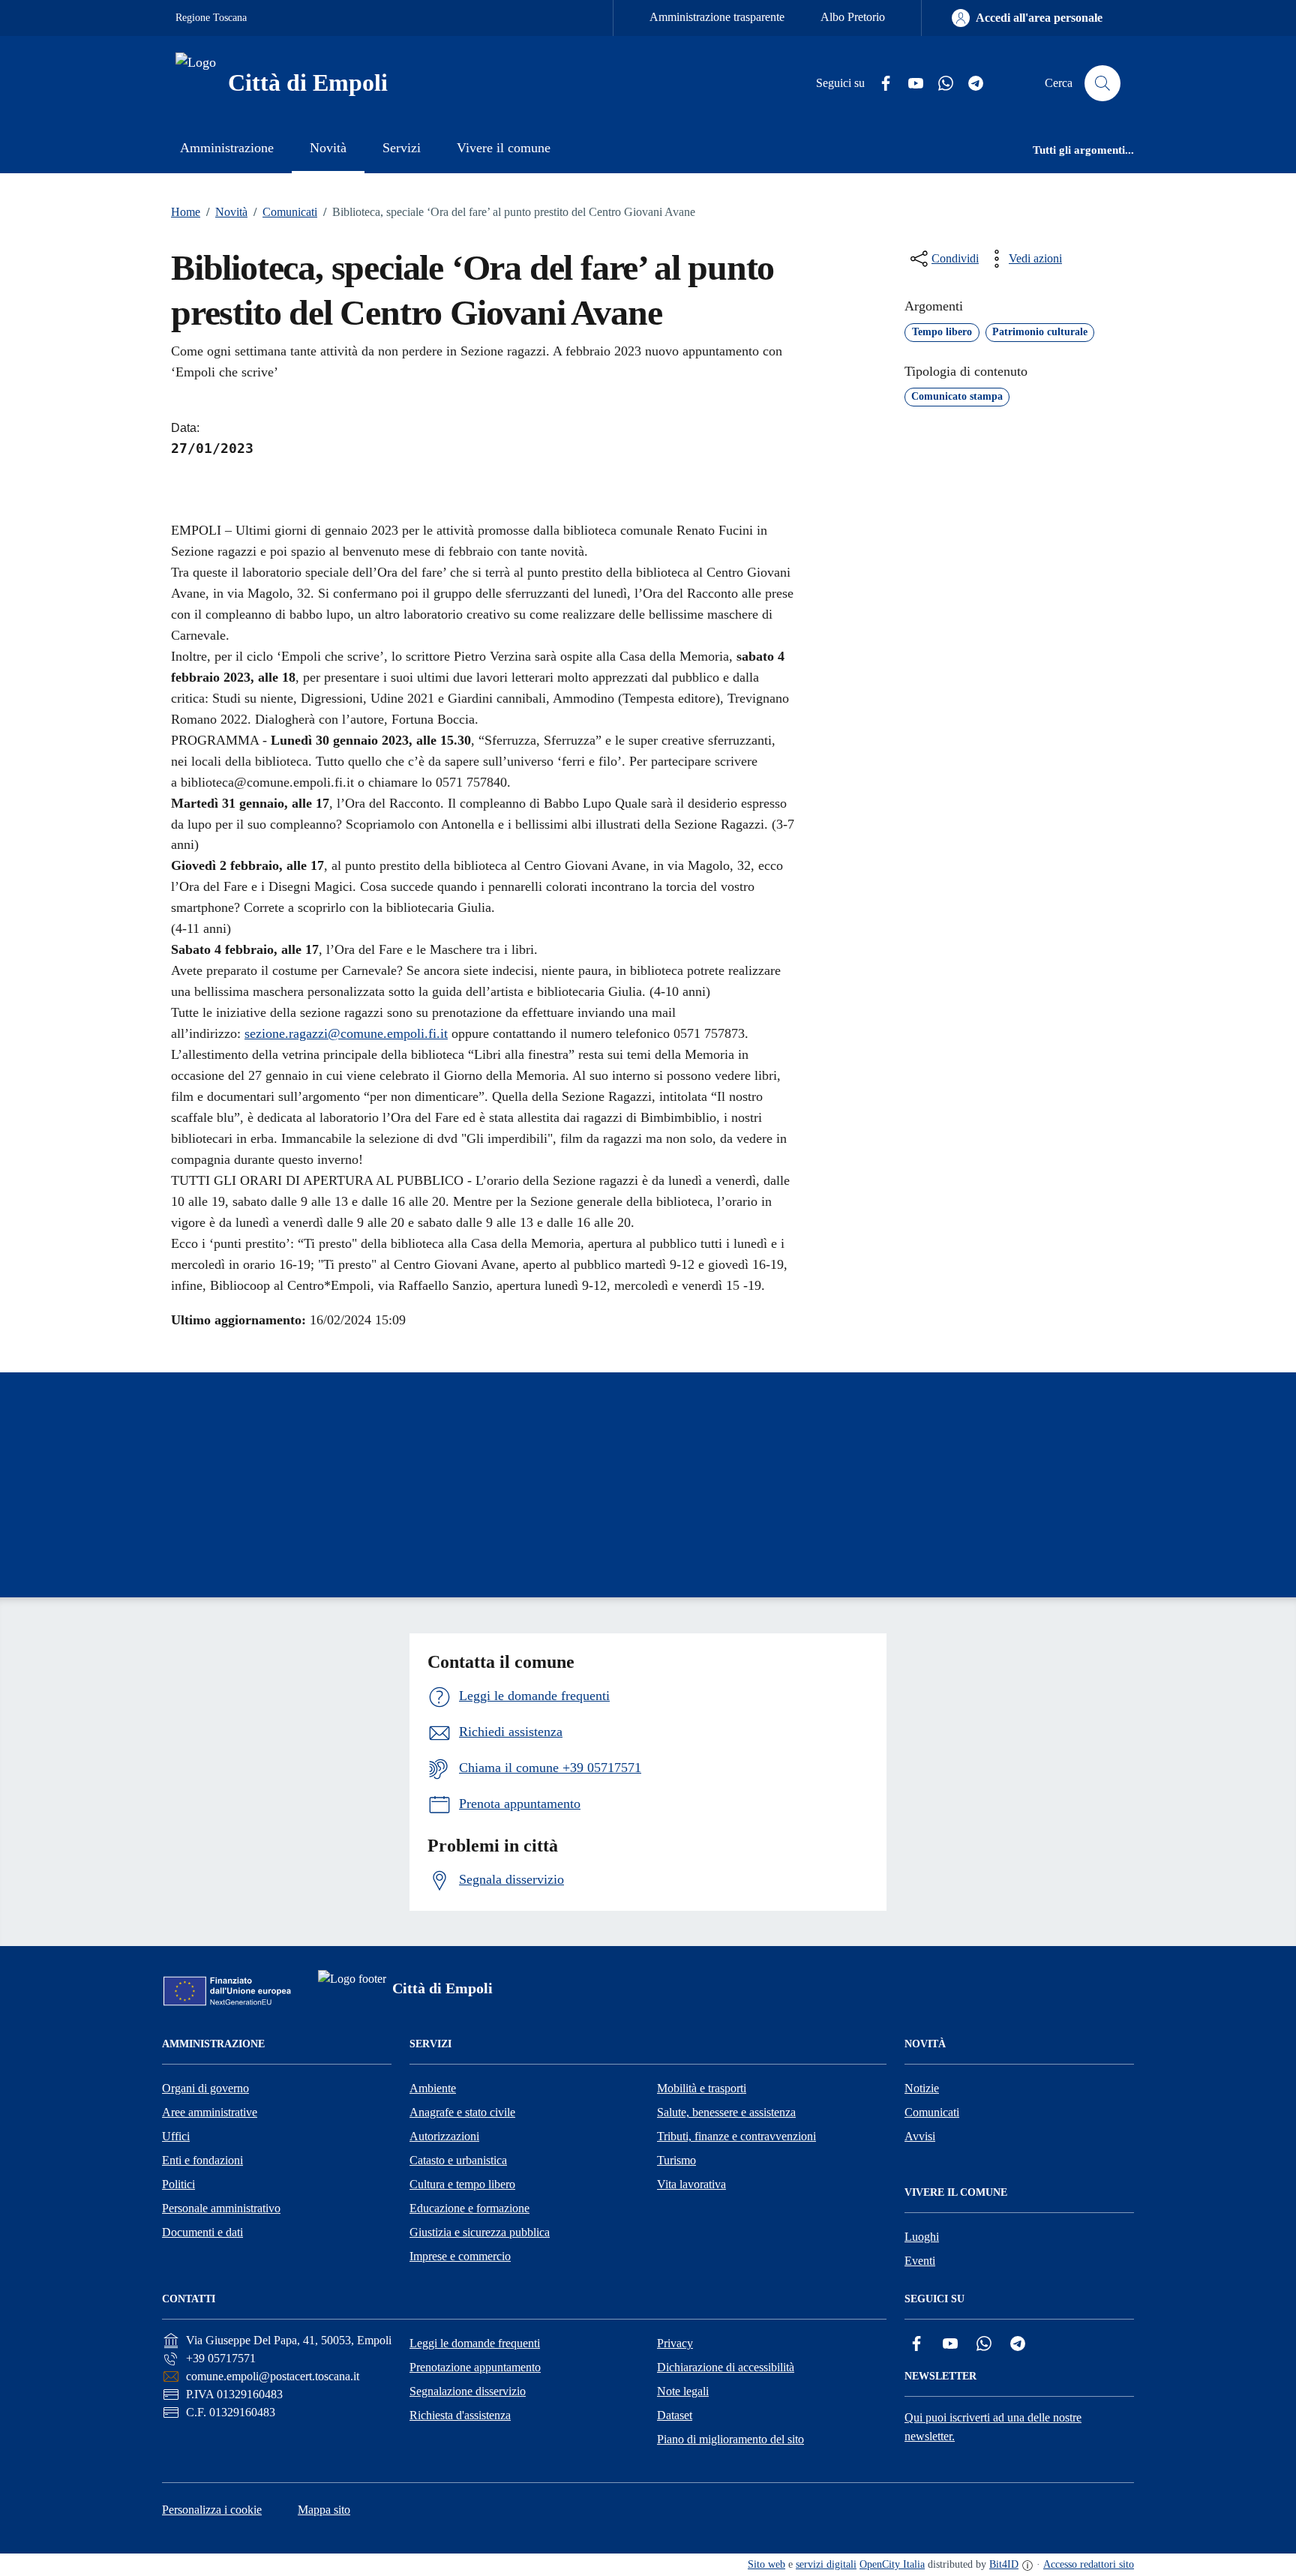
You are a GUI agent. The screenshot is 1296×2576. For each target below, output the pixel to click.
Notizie (922, 2088)
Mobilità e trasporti (702, 2088)
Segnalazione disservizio (468, 2391)
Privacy (675, 2343)
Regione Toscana (211, 18)
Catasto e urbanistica (458, 2160)
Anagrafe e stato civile (462, 2112)
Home (186, 212)
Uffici (176, 2136)
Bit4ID (1004, 2564)
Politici (178, 2184)
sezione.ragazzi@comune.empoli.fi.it (346, 1033)
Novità (227, 212)
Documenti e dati (202, 2232)
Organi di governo (205, 2088)
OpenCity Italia (892, 2564)
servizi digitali (826, 2564)
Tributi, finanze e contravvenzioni (736, 2136)
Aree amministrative (210, 2112)
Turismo (676, 2160)
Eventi (920, 2261)
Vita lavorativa (691, 2184)
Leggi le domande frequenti (475, 2343)
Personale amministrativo (221, 2208)
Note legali (683, 2391)
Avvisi (920, 2136)
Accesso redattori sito (1089, 2564)
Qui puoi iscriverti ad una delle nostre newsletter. (993, 2427)
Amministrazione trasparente (717, 17)
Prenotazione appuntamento (475, 2367)
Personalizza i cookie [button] (212, 2510)
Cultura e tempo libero (462, 2184)
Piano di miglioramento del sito (730, 2439)
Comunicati (285, 212)
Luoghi (922, 2237)
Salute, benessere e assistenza (726, 2112)
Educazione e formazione (469, 2208)
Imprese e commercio (460, 2256)
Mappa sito (324, 2510)
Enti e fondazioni (202, 2160)
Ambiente (433, 2088)
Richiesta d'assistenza (460, 2415)
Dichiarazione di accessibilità (726, 2367)
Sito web (766, 2564)
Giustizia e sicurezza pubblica (480, 2232)
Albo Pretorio (853, 17)
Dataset (675, 2415)
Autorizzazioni (444, 2136)
